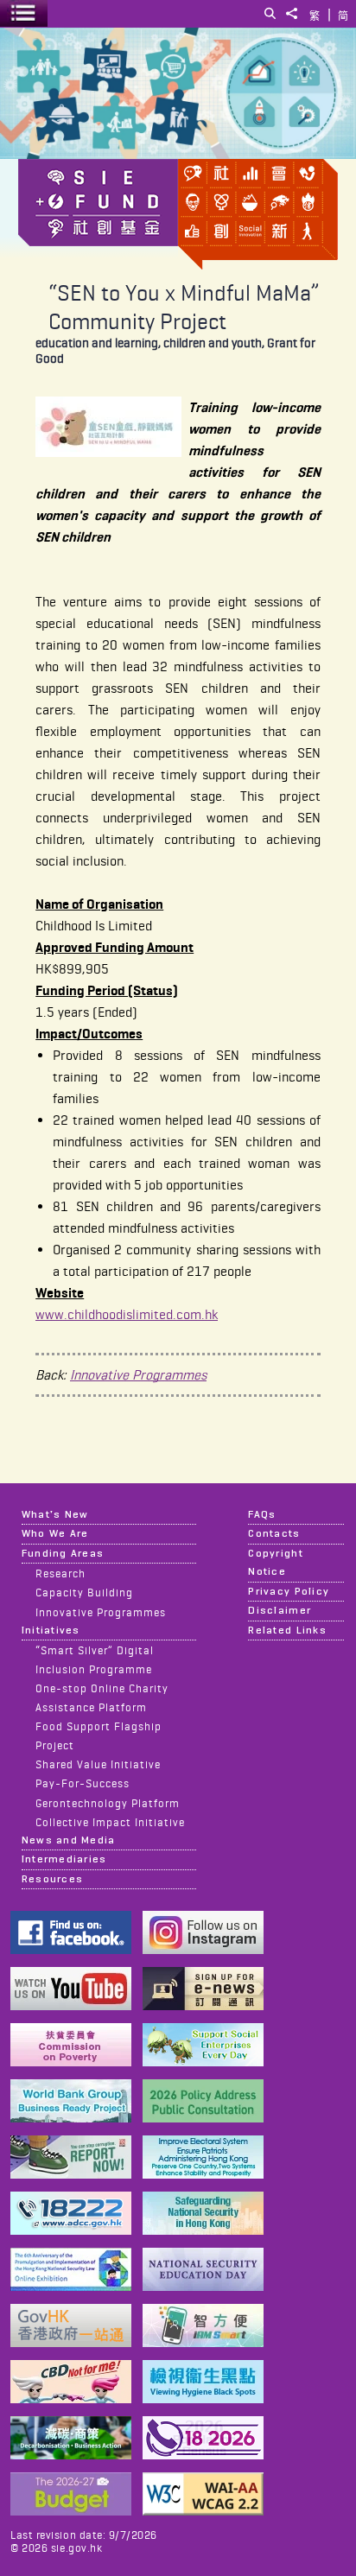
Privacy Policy (289, 1591)
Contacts (274, 1533)
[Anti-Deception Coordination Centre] (71, 2230)
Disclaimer (280, 1610)
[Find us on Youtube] (71, 2005)
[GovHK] (71, 2342)
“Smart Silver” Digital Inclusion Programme (95, 1659)
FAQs (262, 1514)
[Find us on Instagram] (203, 1949)
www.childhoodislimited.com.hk (127, 1314)
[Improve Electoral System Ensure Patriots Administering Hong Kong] (203, 2174)
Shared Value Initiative (98, 1764)
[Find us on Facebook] (71, 1949)
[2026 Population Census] (203, 2455)
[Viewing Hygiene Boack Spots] (203, 2398)
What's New (55, 1514)
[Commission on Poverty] (71, 2062)
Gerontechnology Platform (108, 1803)
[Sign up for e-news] (203, 2005)
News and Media (69, 1840)
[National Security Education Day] (203, 2286)
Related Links (287, 1630)
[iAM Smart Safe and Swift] (203, 2342)
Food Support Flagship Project (99, 1735)
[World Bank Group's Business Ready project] (71, 2118)
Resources (52, 1879)
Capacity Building (84, 1592)
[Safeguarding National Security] (203, 2230)
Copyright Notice (275, 1562)
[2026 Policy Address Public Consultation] (203, 2118)
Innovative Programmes (138, 1375)
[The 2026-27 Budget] (71, 2511)
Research (60, 1573)
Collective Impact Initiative (110, 1822)
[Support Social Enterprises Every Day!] (203, 2062)
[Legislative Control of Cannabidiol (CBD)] (71, 2398)
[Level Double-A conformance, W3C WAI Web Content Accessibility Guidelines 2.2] (203, 2511)
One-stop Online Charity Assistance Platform (102, 1697)
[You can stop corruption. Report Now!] (71, 2174)
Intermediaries (64, 1859)
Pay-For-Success (83, 1783)
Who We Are (55, 1533)
